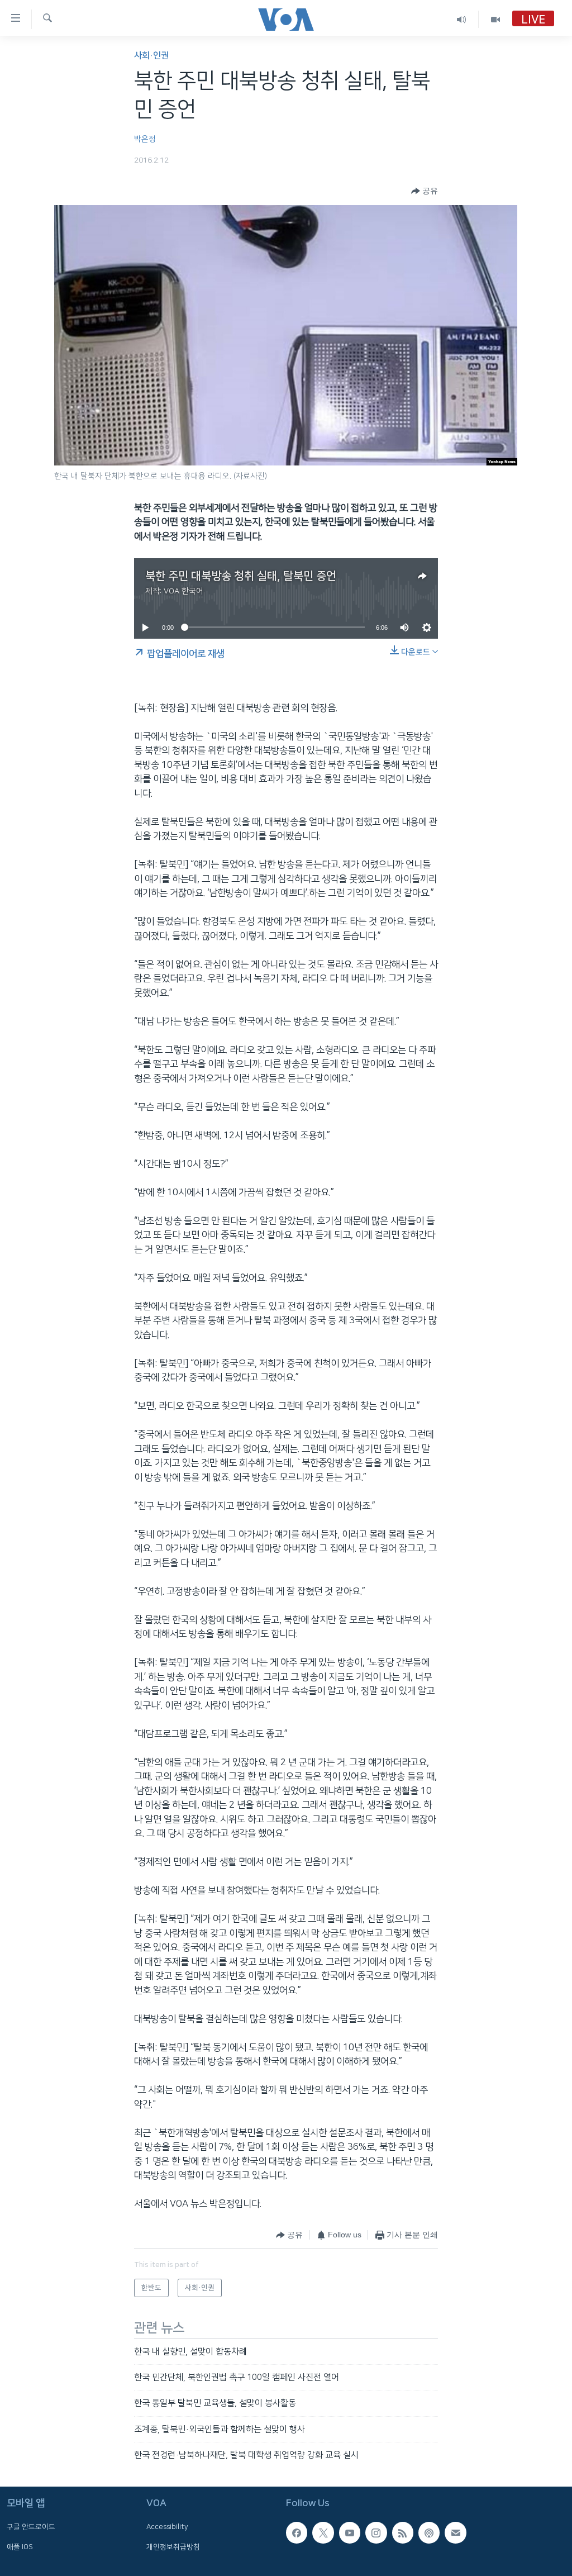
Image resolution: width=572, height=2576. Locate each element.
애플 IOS (20, 2546)
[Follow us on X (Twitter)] (323, 2532)
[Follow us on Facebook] (297, 2532)
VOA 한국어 (183, 591)
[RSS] (403, 2532)
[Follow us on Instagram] (376, 2532)
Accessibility (167, 2527)
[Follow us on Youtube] (350, 2532)
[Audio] (462, 19)
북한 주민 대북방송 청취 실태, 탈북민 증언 (241, 576)
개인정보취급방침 (173, 2546)
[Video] (495, 19)
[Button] (425, 191)
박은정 (145, 139)
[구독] (455, 2532)
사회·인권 (151, 56)
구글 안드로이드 (31, 2527)
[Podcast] (429, 2532)
